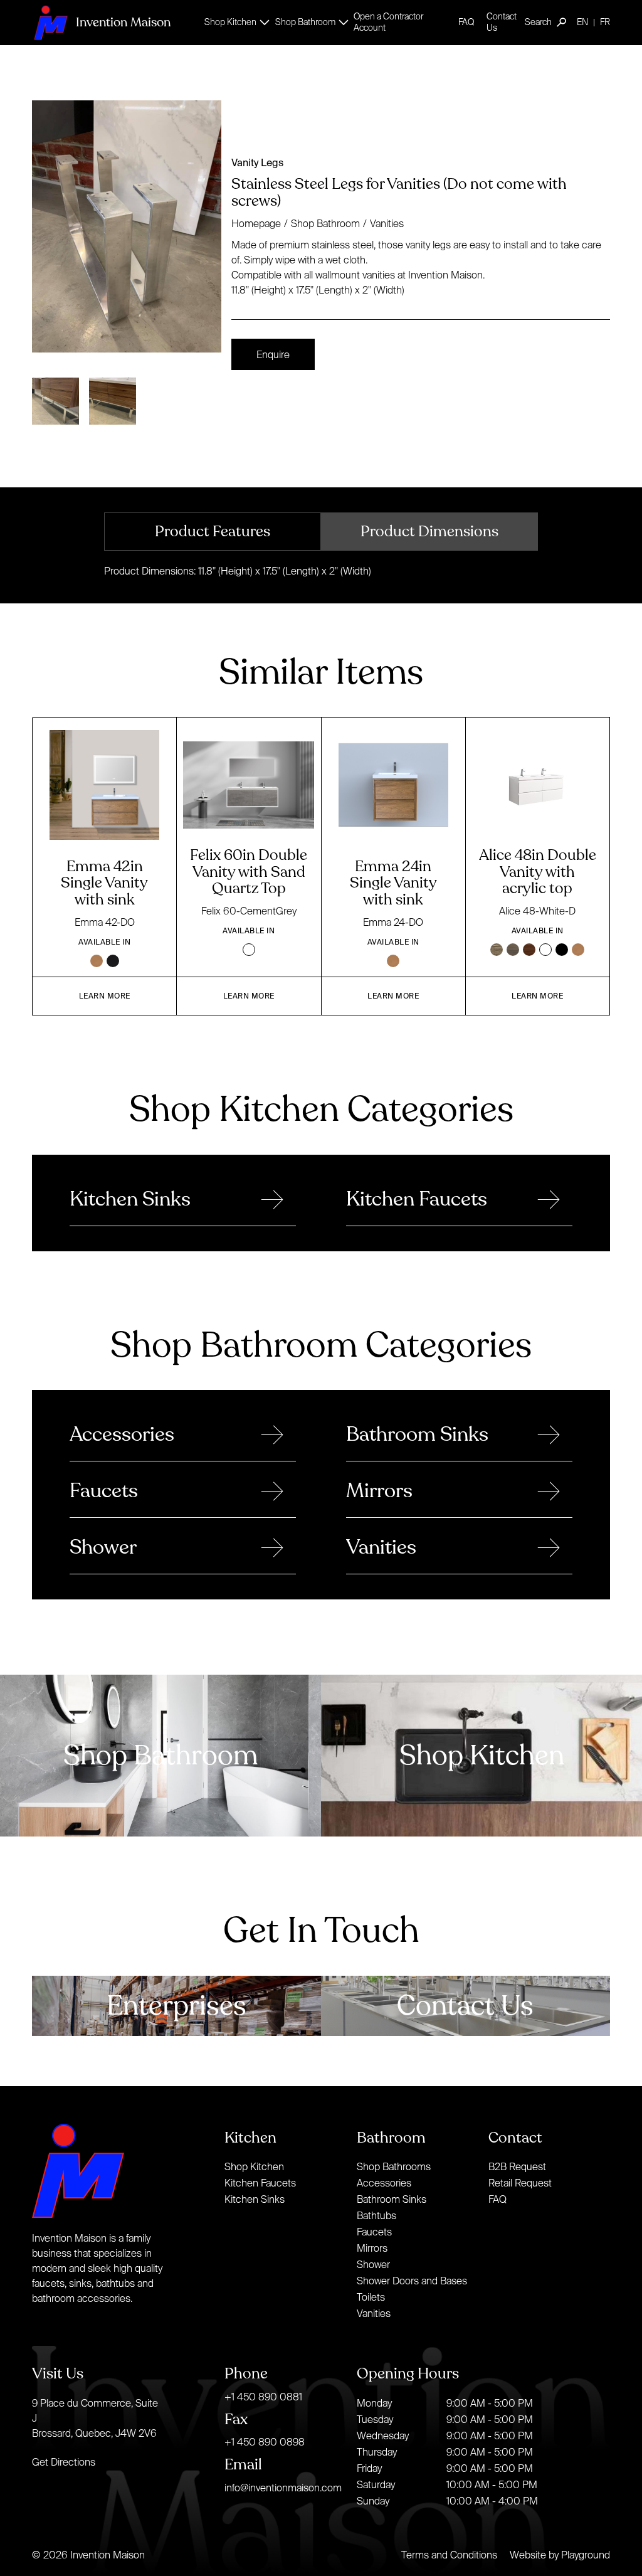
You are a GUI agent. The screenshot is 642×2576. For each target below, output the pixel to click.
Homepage (256, 223)
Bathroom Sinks (392, 2199)
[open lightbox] (127, 226)
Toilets (371, 2297)
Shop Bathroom (325, 223)
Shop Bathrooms (394, 2166)
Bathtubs (376, 2215)
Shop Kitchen (254, 2166)
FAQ (466, 22)
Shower (373, 2264)
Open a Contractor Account (388, 22)
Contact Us (502, 22)
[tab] (213, 532)
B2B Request (517, 2166)
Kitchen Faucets (260, 2183)
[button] (234, 22)
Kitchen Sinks (255, 2199)
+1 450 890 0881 (263, 2397)
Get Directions (64, 2462)
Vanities (387, 223)
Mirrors (372, 2248)
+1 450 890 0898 (265, 2442)
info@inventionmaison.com (283, 2488)
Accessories (384, 2183)
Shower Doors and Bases (412, 2281)
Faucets (374, 2232)
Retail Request (520, 2183)
